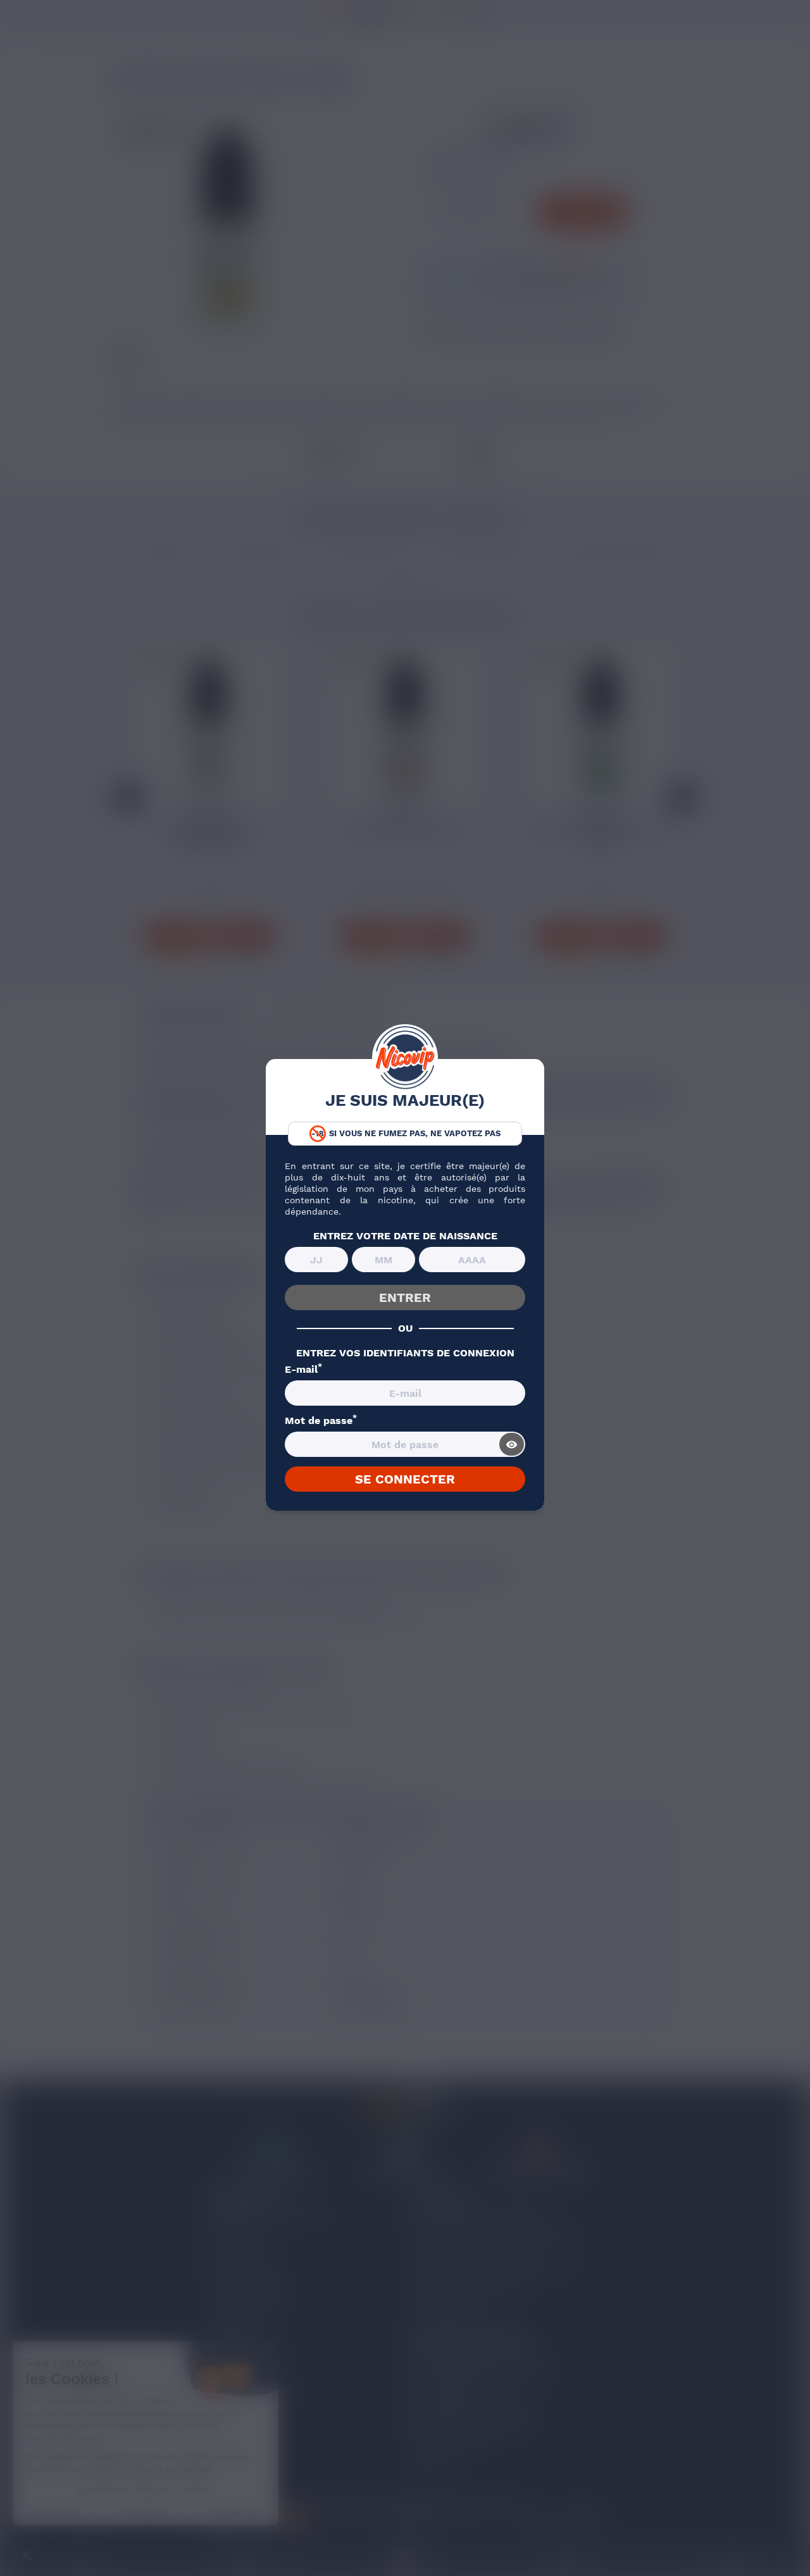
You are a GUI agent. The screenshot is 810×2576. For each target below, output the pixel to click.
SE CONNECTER (405, 1479)
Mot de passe (321, 1421)
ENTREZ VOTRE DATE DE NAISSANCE (405, 1236)
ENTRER (405, 1297)
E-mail (303, 1370)
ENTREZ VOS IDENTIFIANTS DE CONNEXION (405, 1353)
